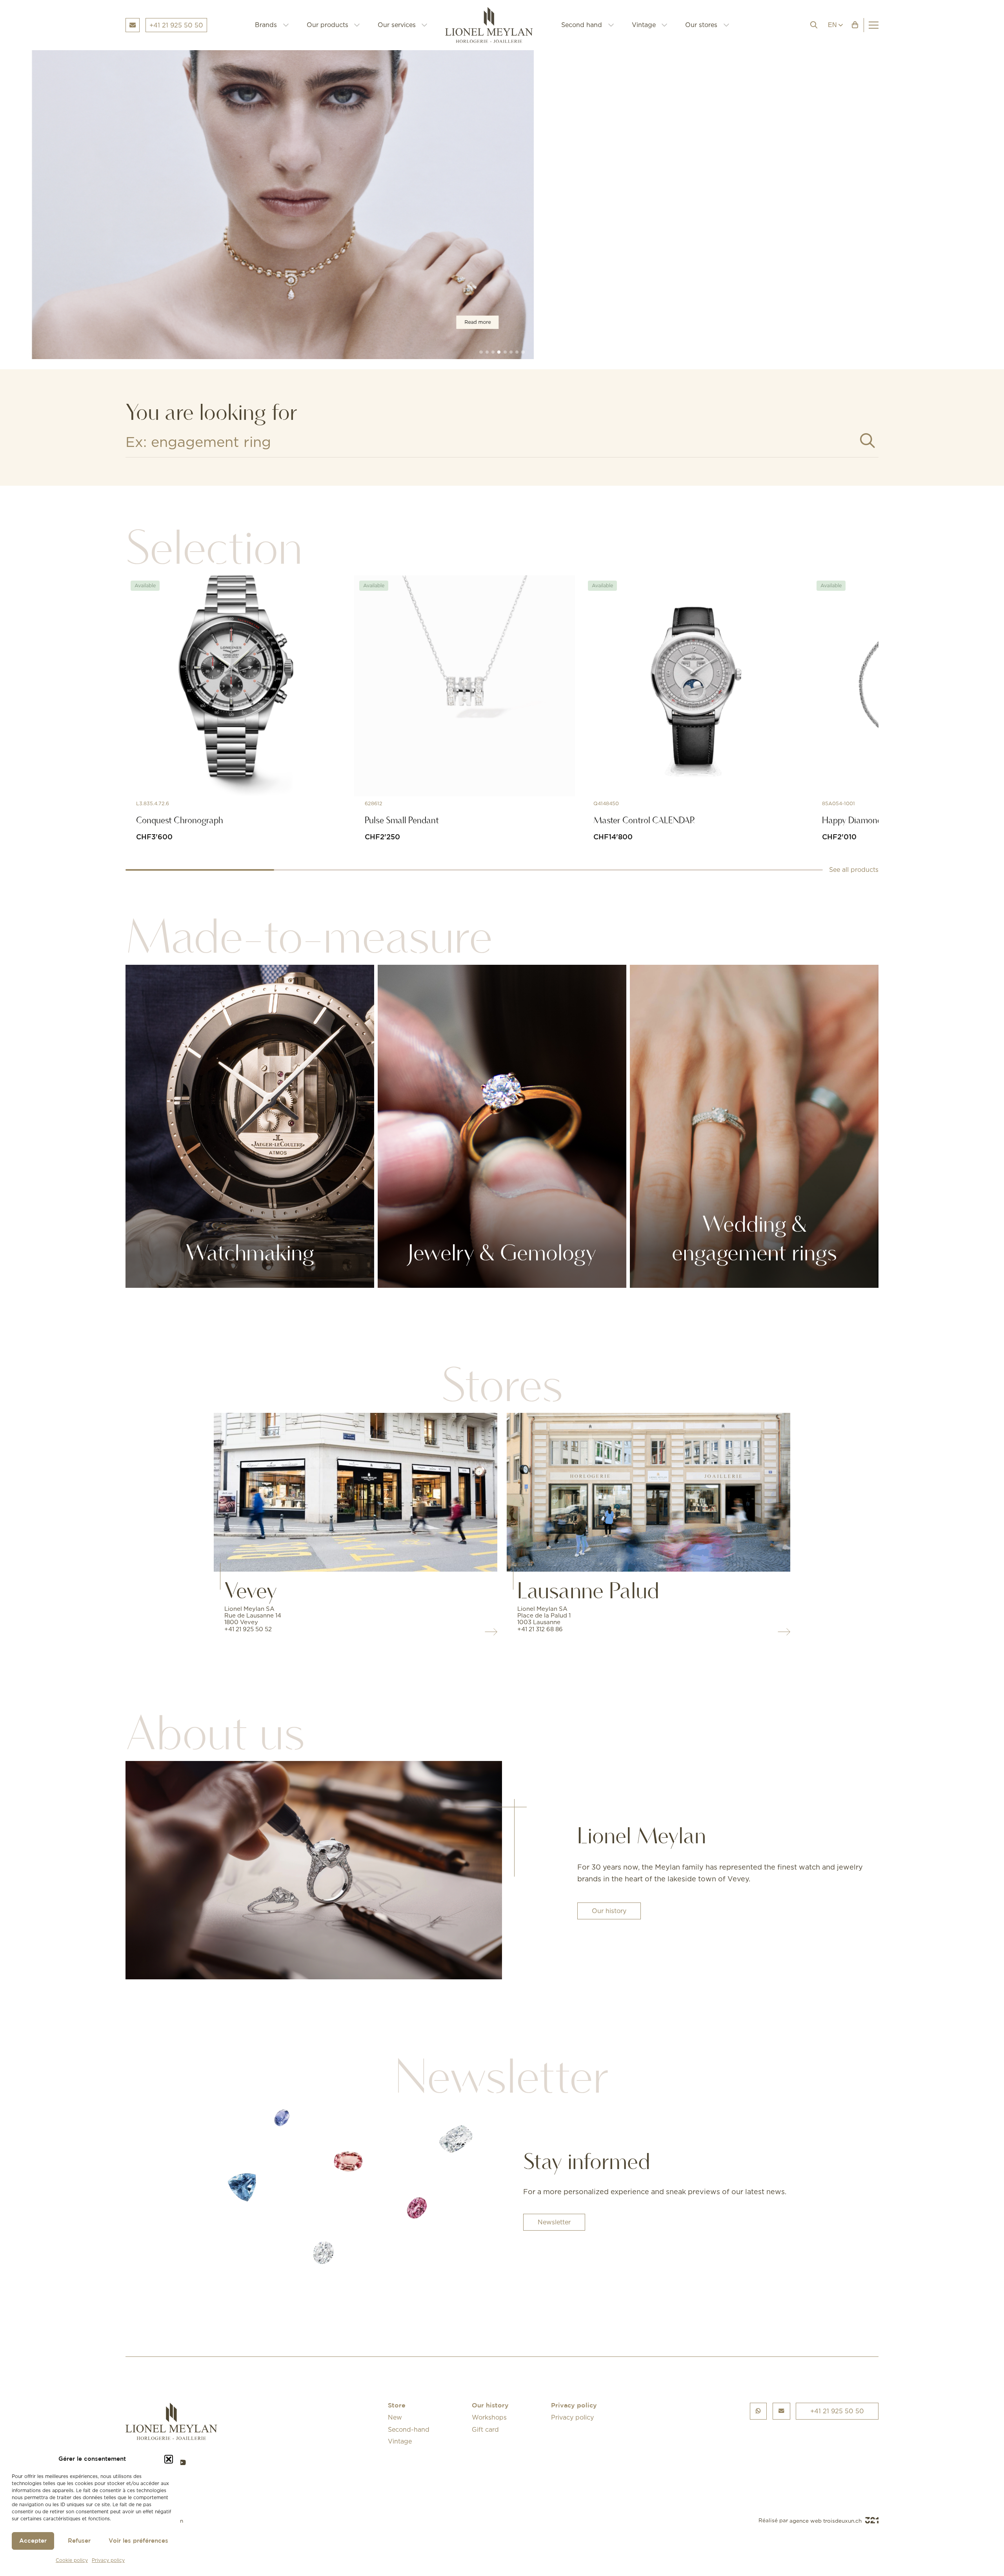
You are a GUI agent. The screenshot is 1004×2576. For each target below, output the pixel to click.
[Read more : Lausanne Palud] (648, 1492)
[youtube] (182, 2463)
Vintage (644, 25)
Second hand (582, 25)
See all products (854, 870)
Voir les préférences (138, 2541)
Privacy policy (108, 2560)
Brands (266, 25)
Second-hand (409, 2429)
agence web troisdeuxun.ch (826, 2521)
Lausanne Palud (588, 1590)
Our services (397, 25)
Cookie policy (72, 2560)
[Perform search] (868, 441)
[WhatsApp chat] (758, 2411)
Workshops (489, 2417)
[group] (502, 205)
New (395, 2417)
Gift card (485, 2429)
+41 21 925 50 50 (837, 2411)
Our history (609, 1911)
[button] (169, 2459)
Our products (327, 25)
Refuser (79, 2541)
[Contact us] (781, 2411)
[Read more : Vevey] (356, 1492)
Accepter (33, 2541)
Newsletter (554, 2222)
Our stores (701, 25)
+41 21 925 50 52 (248, 1629)
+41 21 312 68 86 (540, 1629)
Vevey (251, 1590)
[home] (494, 25)
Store (397, 2406)
